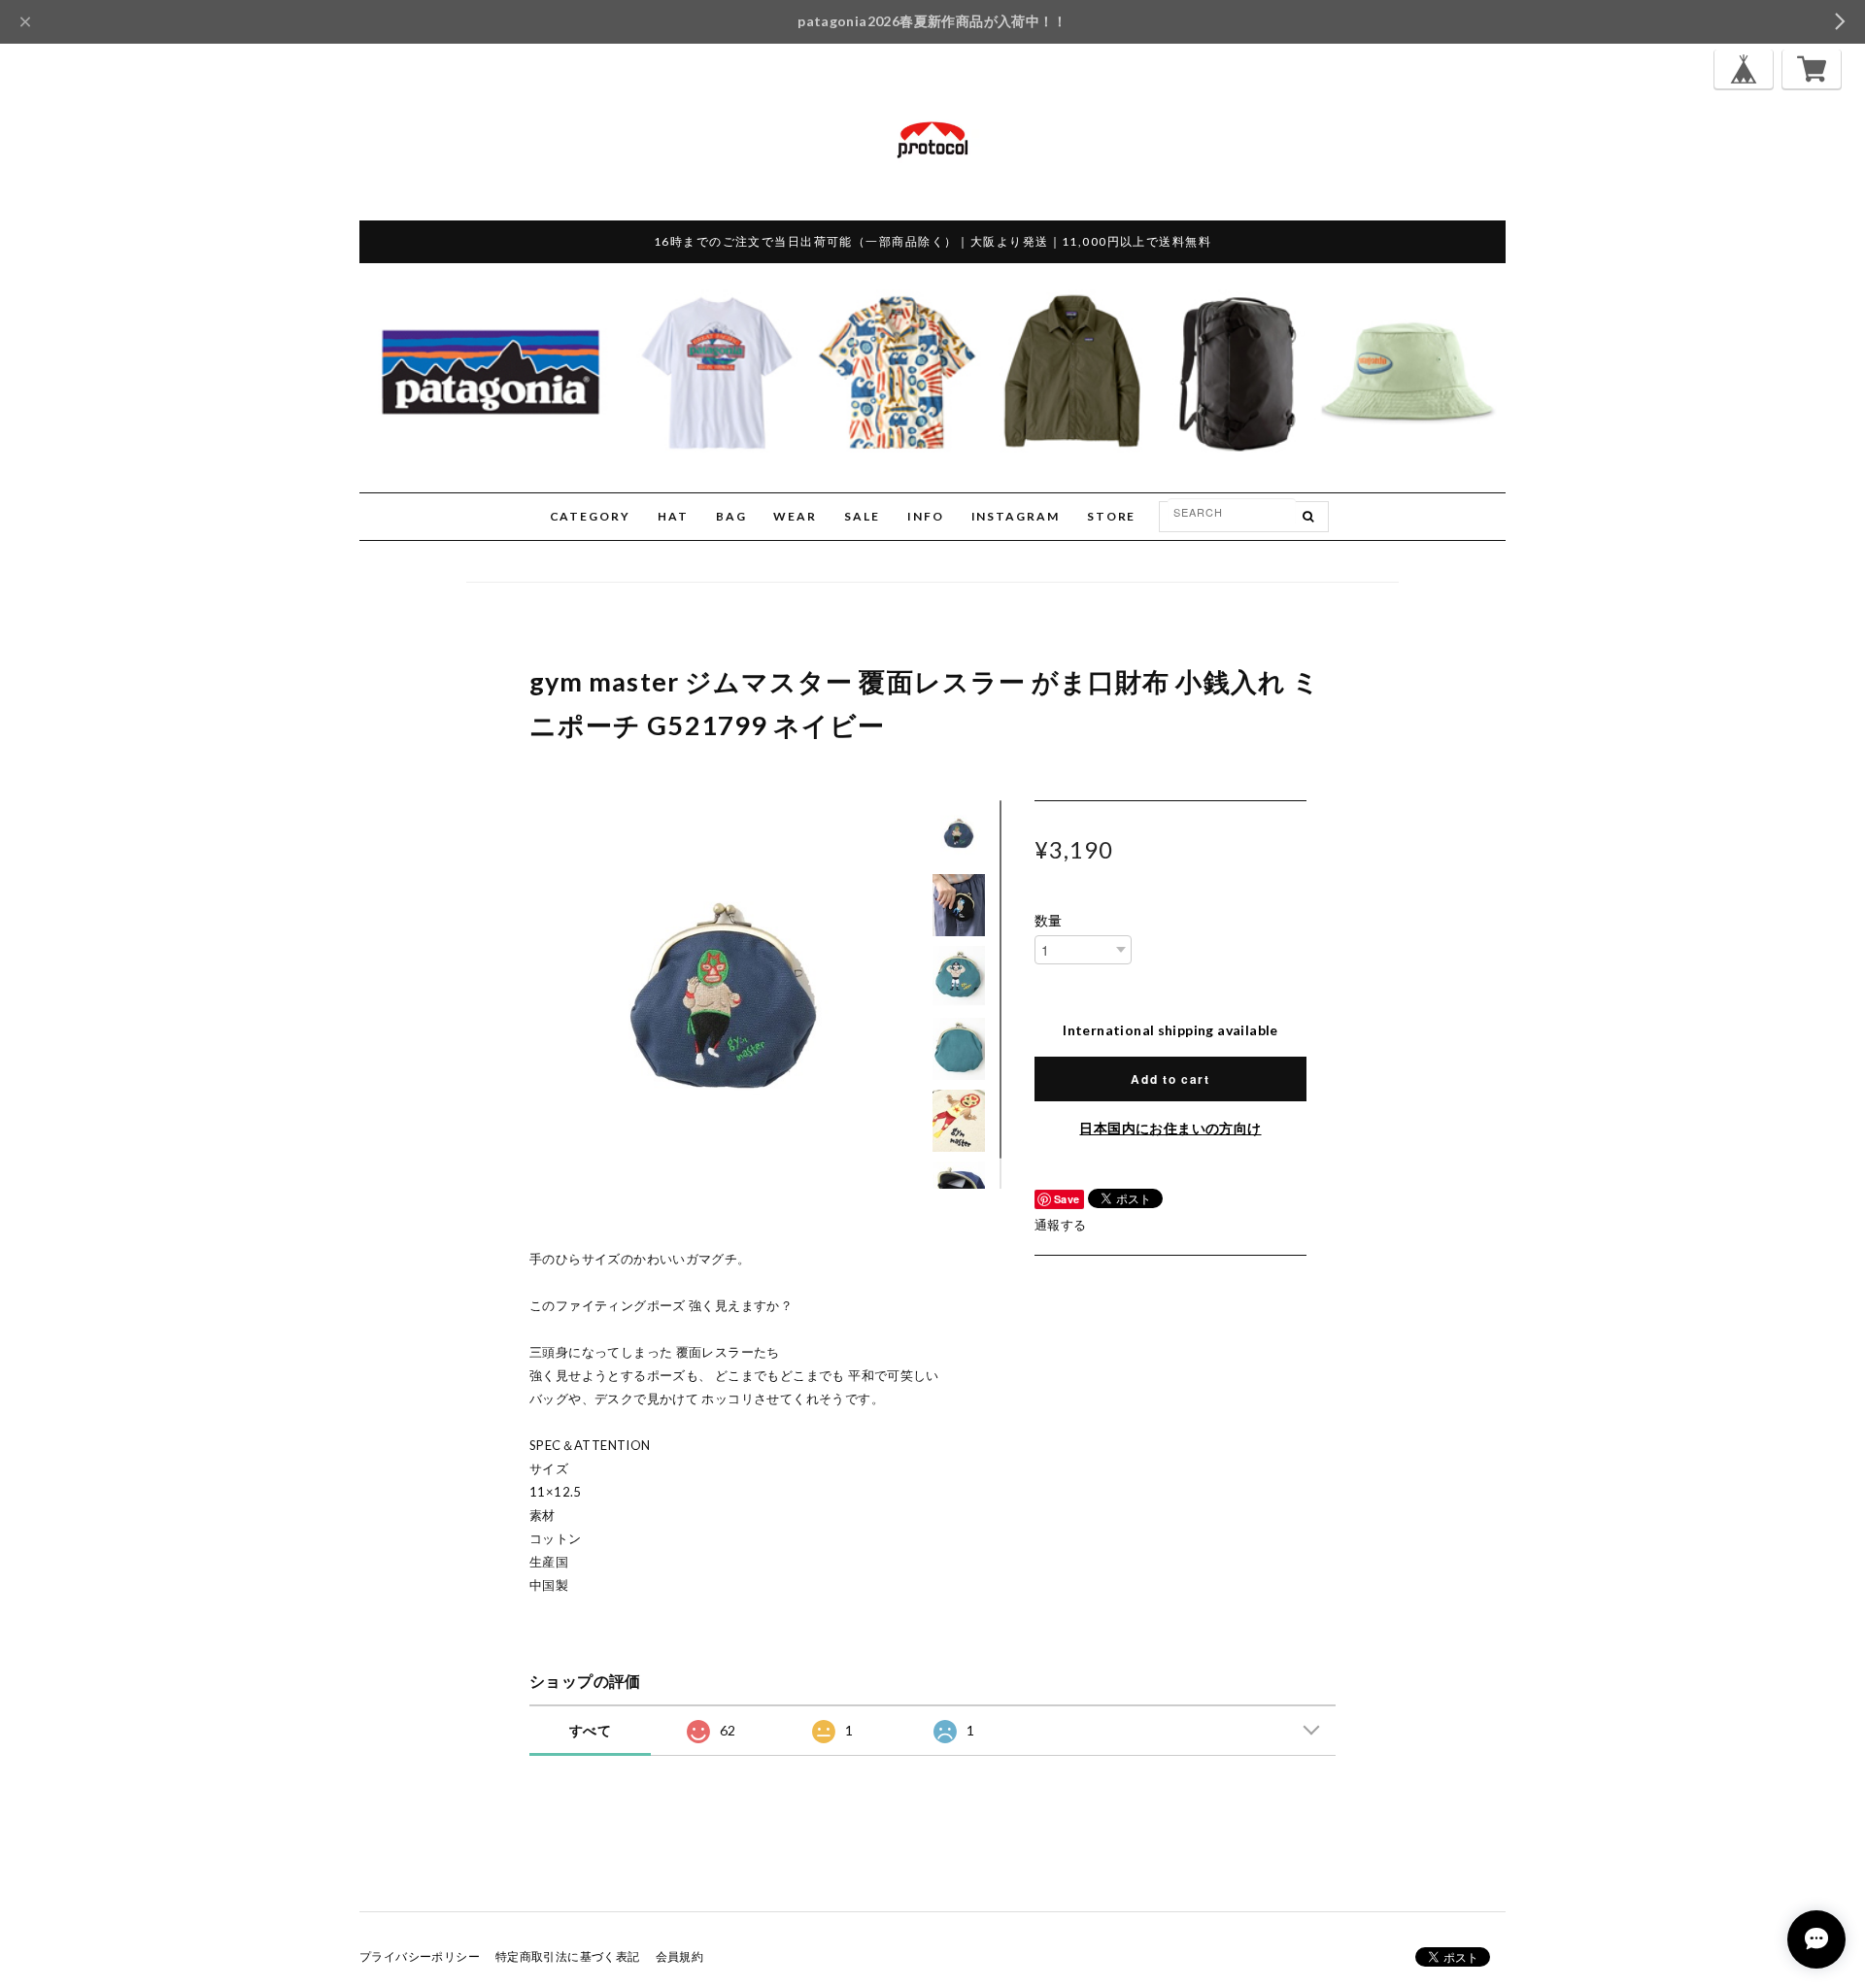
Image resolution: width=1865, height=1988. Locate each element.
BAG (731, 516)
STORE (1112, 516)
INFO (926, 516)
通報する (1061, 1225)
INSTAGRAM (1016, 516)
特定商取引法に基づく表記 (568, 1956)
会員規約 (680, 1956)
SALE (862, 516)
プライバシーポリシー (420, 1956)
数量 (1049, 921)
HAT (673, 516)
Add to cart (1170, 1079)
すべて (590, 1730)
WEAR (795, 516)
